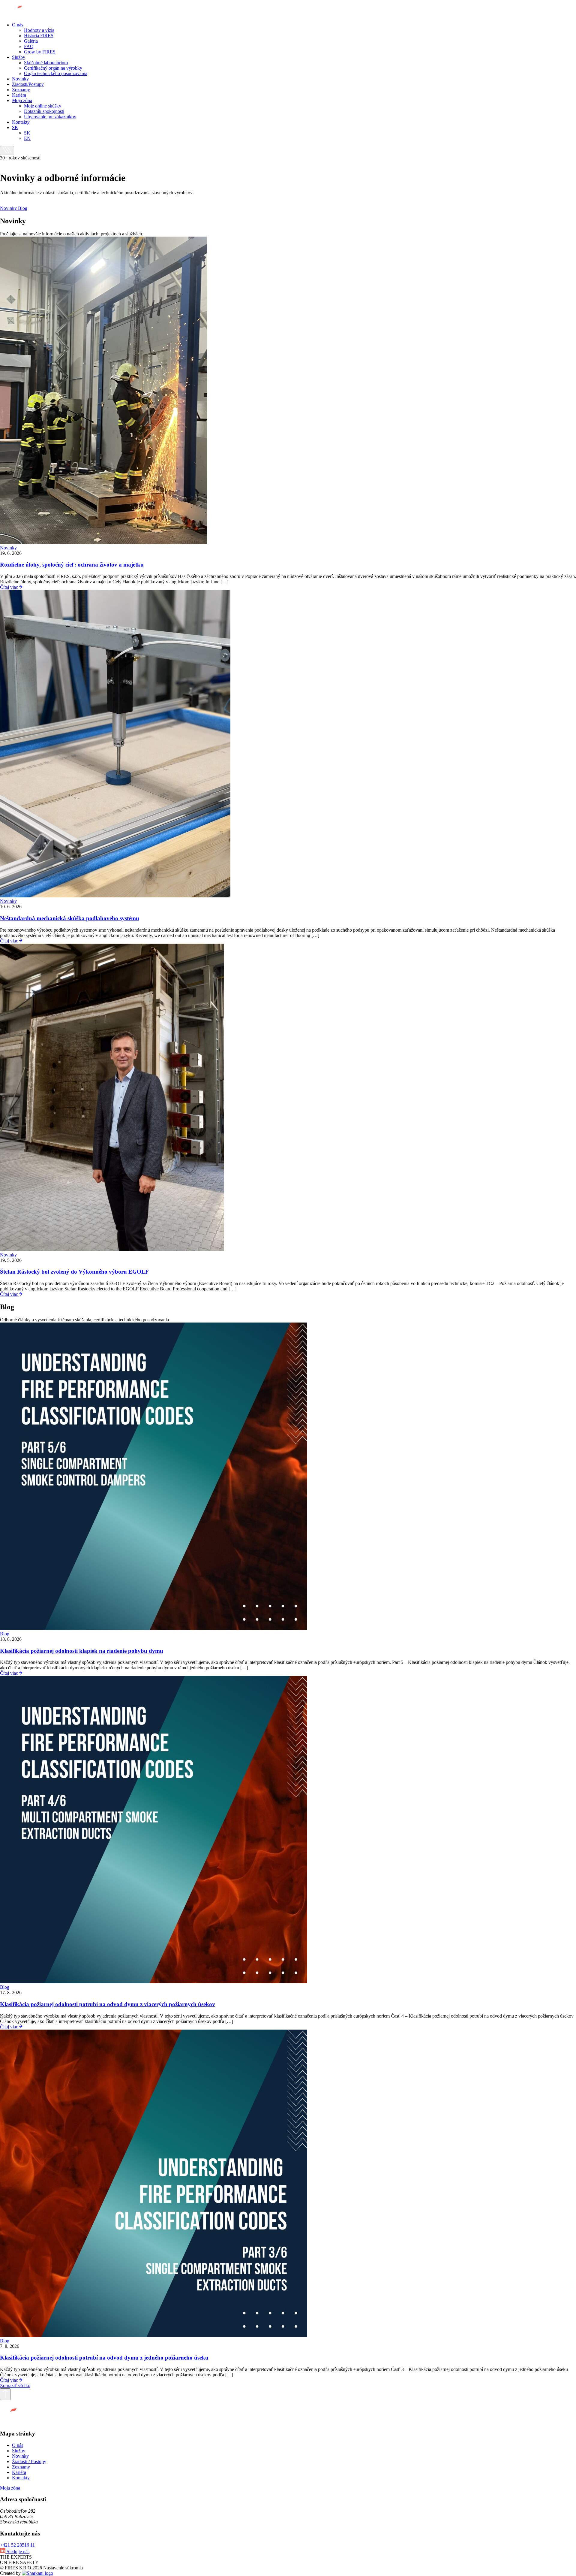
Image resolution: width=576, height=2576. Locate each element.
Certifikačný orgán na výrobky (53, 68)
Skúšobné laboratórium (46, 63)
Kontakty (21, 122)
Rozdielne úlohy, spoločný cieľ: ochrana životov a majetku (72, 565)
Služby (19, 57)
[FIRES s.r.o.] (24, 15)
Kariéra (19, 95)
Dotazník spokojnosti (44, 111)
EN (27, 138)
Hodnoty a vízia (39, 30)
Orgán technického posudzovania (56, 73)
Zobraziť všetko (15, 2386)
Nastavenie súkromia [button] (63, 2568)
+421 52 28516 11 (17, 2545)
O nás (18, 25)
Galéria (31, 41)
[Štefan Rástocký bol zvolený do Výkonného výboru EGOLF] (112, 1249)
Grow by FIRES (40, 52)
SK (15, 127)
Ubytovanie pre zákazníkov (50, 117)
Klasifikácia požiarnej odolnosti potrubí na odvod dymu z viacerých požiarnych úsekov (108, 2004)
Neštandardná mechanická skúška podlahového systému (70, 918)
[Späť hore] (5, 2394)
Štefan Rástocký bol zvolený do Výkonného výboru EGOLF (74, 1272)
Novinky (20, 79)
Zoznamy (21, 90)
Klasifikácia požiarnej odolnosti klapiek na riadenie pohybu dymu (82, 1651)
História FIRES (39, 36)
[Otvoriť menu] (7, 151)
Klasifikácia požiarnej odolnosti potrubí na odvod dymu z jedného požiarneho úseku (104, 2358)
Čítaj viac (10, 587)
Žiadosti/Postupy (28, 84)
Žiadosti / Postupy (29, 2461)
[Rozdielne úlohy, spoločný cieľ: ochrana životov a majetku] (103, 542)
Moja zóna (22, 100)
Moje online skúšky (43, 106)
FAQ (29, 46)
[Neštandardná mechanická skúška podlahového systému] (115, 896)
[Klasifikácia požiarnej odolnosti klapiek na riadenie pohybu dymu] (154, 1628)
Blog (23, 208)
